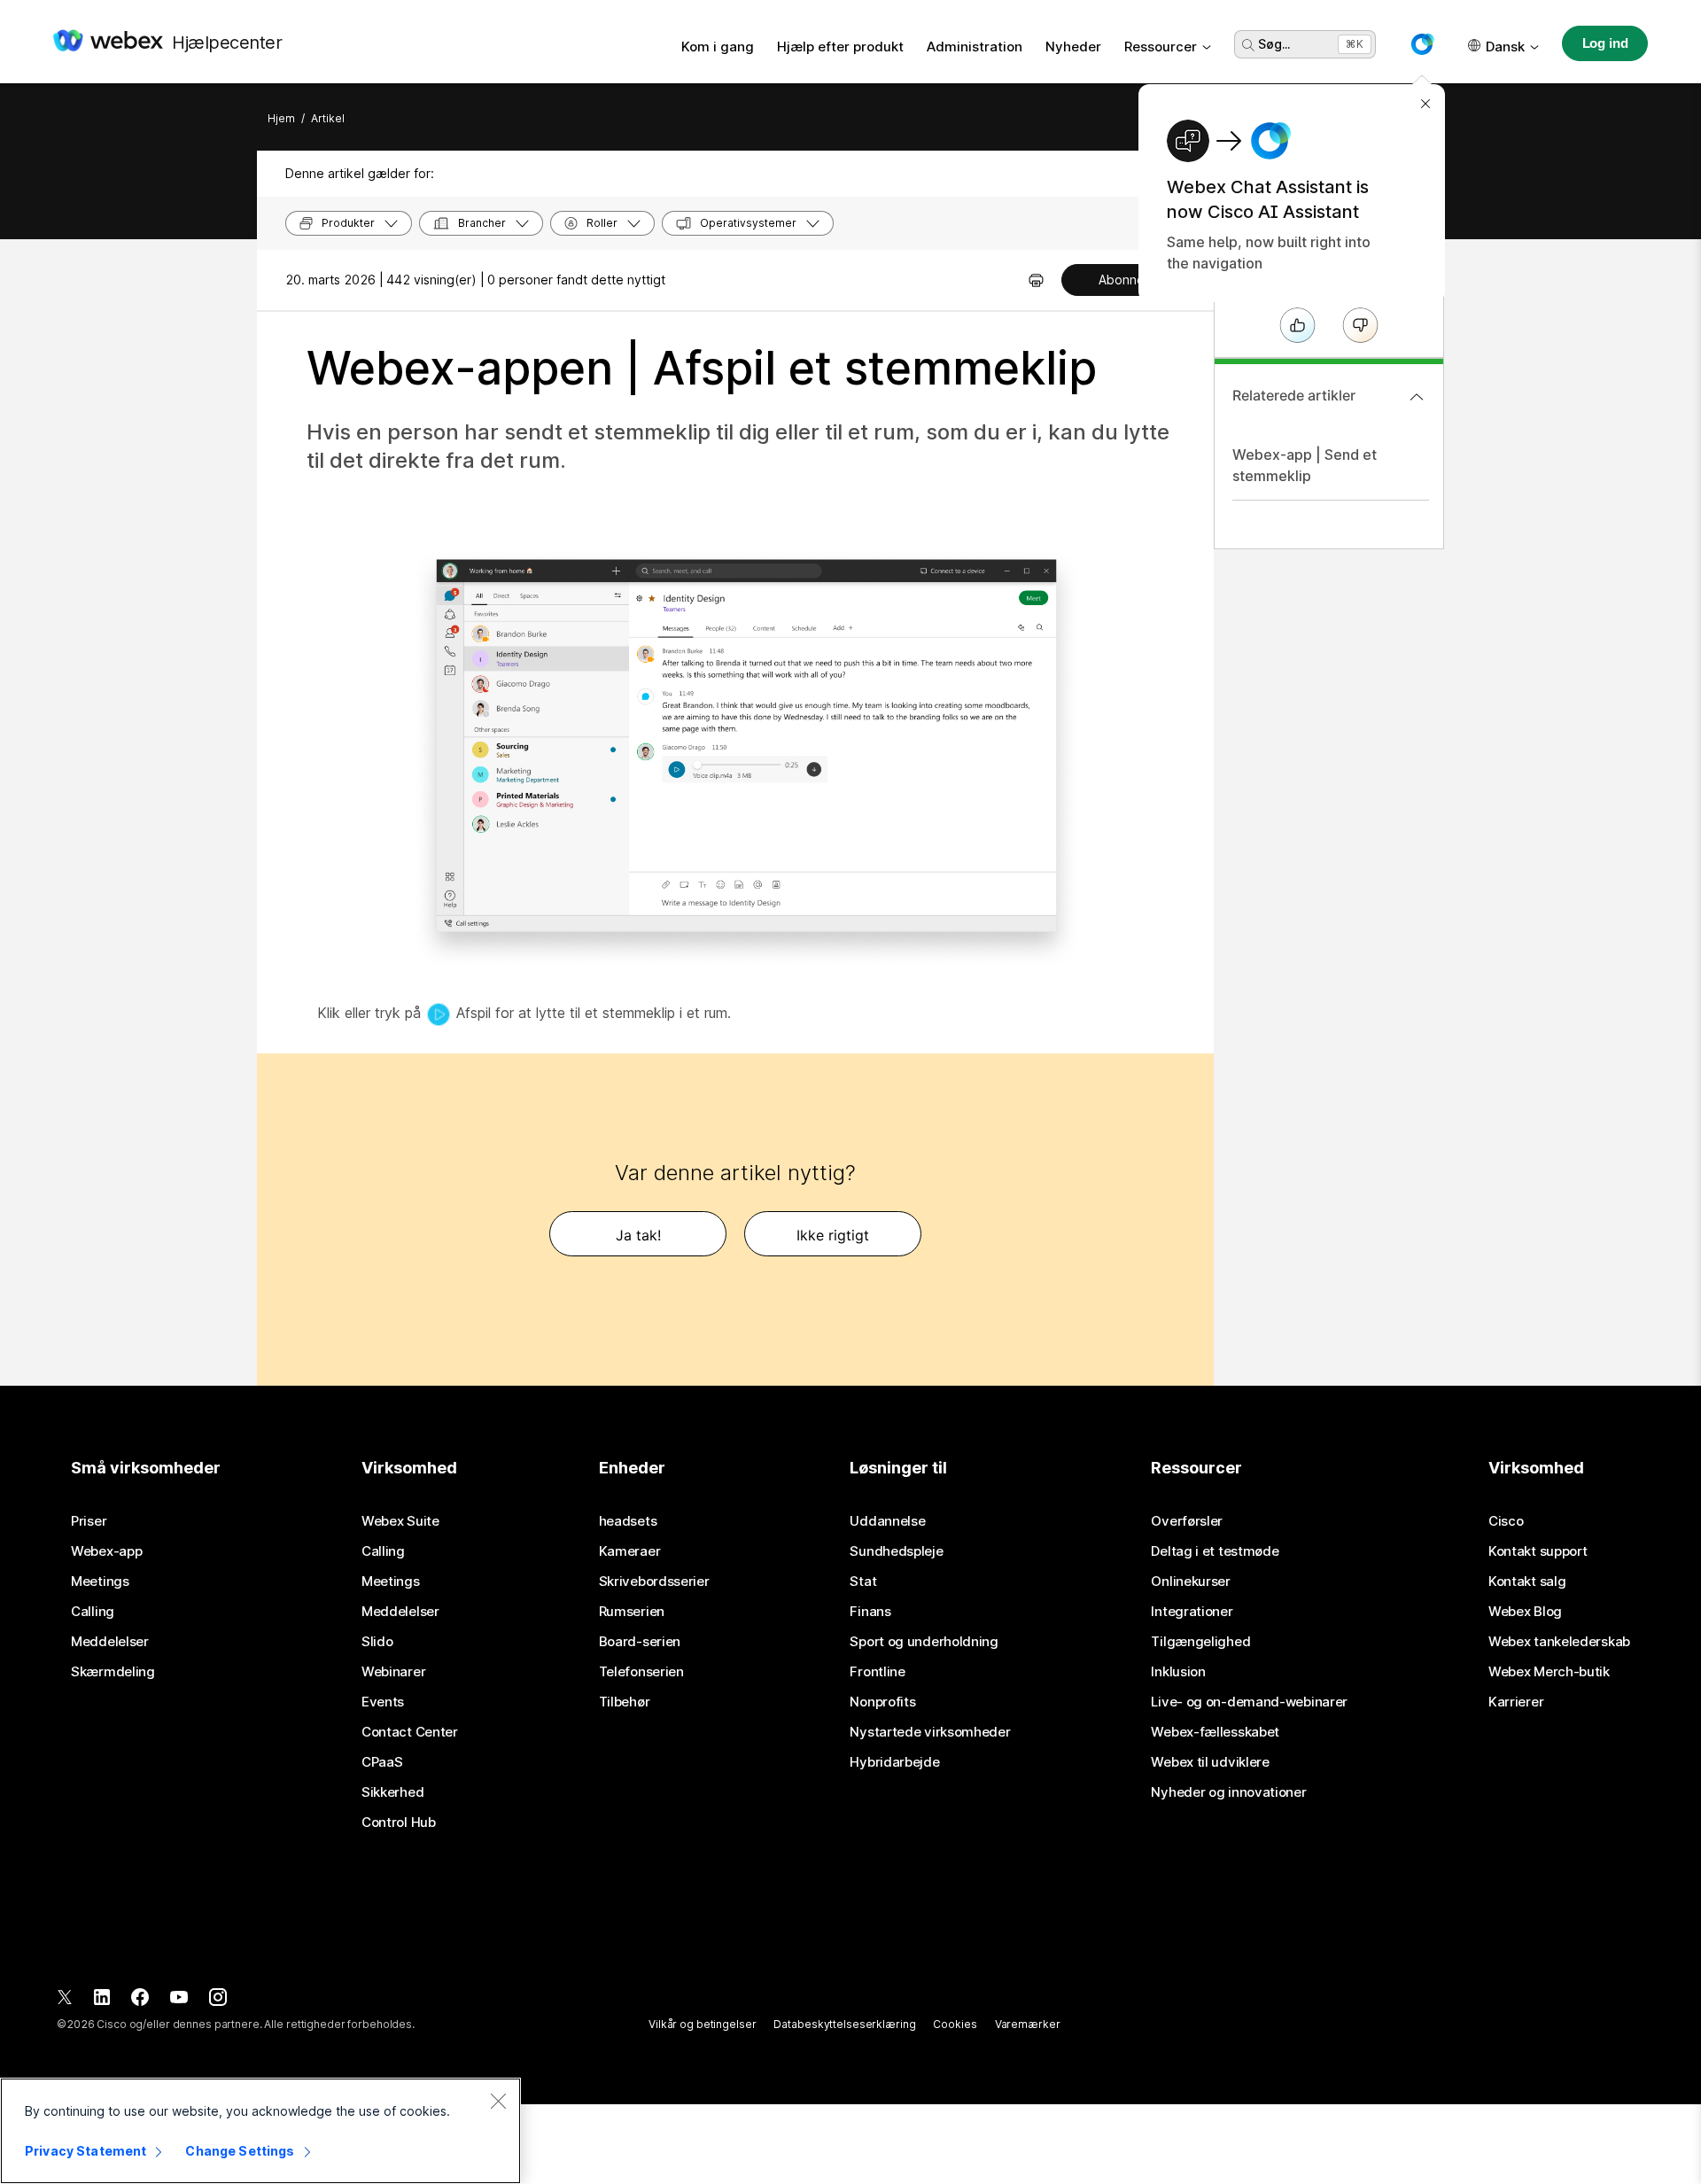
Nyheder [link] (1073, 47)
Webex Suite (400, 1521)
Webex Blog (1525, 1612)
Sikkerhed (392, 1792)
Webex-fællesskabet (1215, 1732)
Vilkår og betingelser (702, 2024)
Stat (863, 1582)
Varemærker (1028, 2024)
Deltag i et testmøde (1215, 1551)
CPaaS (382, 1762)
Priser (89, 1521)
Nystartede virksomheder (930, 1732)
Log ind (1605, 43)
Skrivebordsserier (654, 1582)
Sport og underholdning (924, 1642)
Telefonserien (641, 1672)
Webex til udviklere (1210, 1762)
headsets (628, 1521)
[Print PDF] (1036, 280)
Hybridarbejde (894, 1762)
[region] (260, 2131)
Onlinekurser (1190, 1582)
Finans (870, 1612)
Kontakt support (1538, 1551)
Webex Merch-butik (1549, 1672)
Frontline (877, 1672)
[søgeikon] (1248, 45)
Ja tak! (638, 1235)
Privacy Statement (85, 2151)
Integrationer (1192, 1612)
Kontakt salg (1527, 1582)
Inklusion (1178, 1672)
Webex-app (106, 1551)
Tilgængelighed (1200, 1642)
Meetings (100, 1582)
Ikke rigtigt (833, 1235)
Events (383, 1702)
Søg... (1274, 44)
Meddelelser (110, 1642)
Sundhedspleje (896, 1551)
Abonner (1124, 280)
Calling (93, 1612)
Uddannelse (887, 1521)
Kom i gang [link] (718, 47)
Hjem (281, 118)
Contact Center (410, 1732)
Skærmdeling (113, 1672)
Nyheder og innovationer (1228, 1792)
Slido (377, 1642)
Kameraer (630, 1551)
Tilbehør (625, 1702)
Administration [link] (975, 47)
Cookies (955, 2024)
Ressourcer (1161, 47)
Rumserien (632, 1612)
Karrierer (1516, 1702)
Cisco (1506, 1521)
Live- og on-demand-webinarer (1249, 1702)
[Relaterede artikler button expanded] (1417, 397)
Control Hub (399, 1823)
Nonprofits (882, 1702)
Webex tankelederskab (1559, 1642)
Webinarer (393, 1672)
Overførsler (1187, 1521)
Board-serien (640, 1642)
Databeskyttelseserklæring (844, 2024)
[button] (1422, 44)
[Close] (498, 2101)
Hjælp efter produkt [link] (840, 47)
